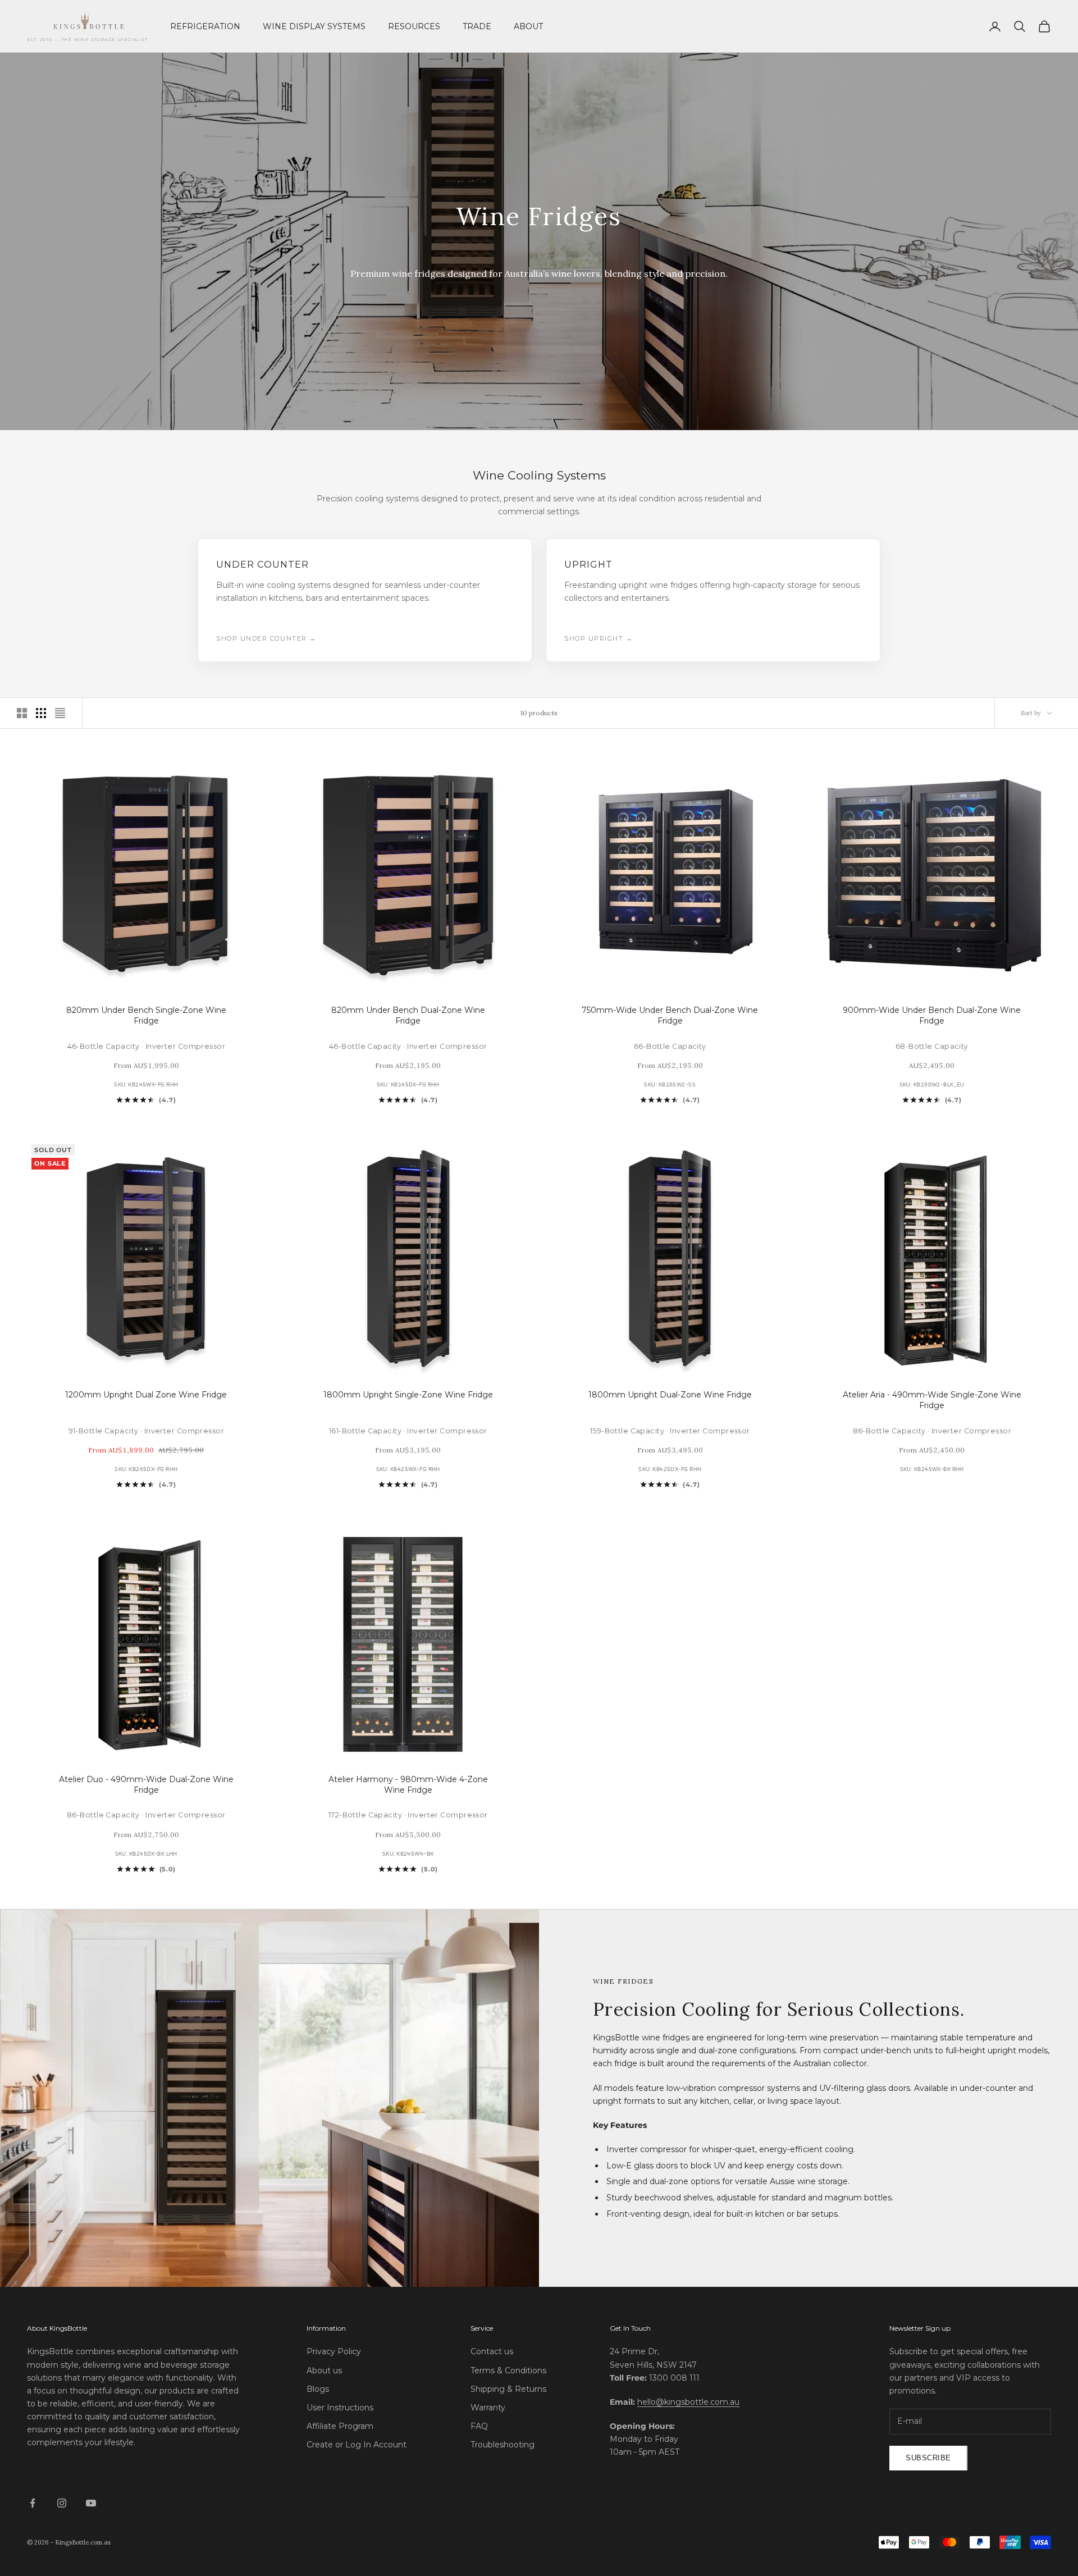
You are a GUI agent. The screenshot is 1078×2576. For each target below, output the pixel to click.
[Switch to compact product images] (60, 713)
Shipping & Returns (508, 2389)
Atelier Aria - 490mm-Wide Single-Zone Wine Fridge (932, 1400)
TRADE (477, 26)
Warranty (488, 2408)
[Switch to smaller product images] (41, 713)
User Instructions (340, 2408)
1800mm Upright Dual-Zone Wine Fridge (670, 1395)
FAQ (479, 2426)
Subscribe (928, 2458)
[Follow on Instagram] (62, 2503)
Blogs (318, 2389)
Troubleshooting (503, 2445)
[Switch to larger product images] (22, 713)
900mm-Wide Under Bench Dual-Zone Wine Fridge (932, 1016)
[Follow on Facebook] (33, 2503)
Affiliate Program (340, 2426)
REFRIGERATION (205, 26)
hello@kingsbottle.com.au (688, 2402)
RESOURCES (414, 26)
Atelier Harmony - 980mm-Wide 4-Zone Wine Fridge (408, 1785)
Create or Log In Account (357, 2445)
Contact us (492, 2351)
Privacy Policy (334, 2351)
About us (324, 2371)
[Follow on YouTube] (91, 2503)
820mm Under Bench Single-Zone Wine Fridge (146, 1016)
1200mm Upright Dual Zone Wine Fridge (146, 1395)
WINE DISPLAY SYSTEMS (314, 26)
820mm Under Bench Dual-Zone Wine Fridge (408, 1016)
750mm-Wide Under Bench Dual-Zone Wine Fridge (670, 1016)
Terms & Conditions (508, 2371)
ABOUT (528, 26)
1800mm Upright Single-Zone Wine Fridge (408, 1395)
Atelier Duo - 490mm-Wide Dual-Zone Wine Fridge (146, 1785)
